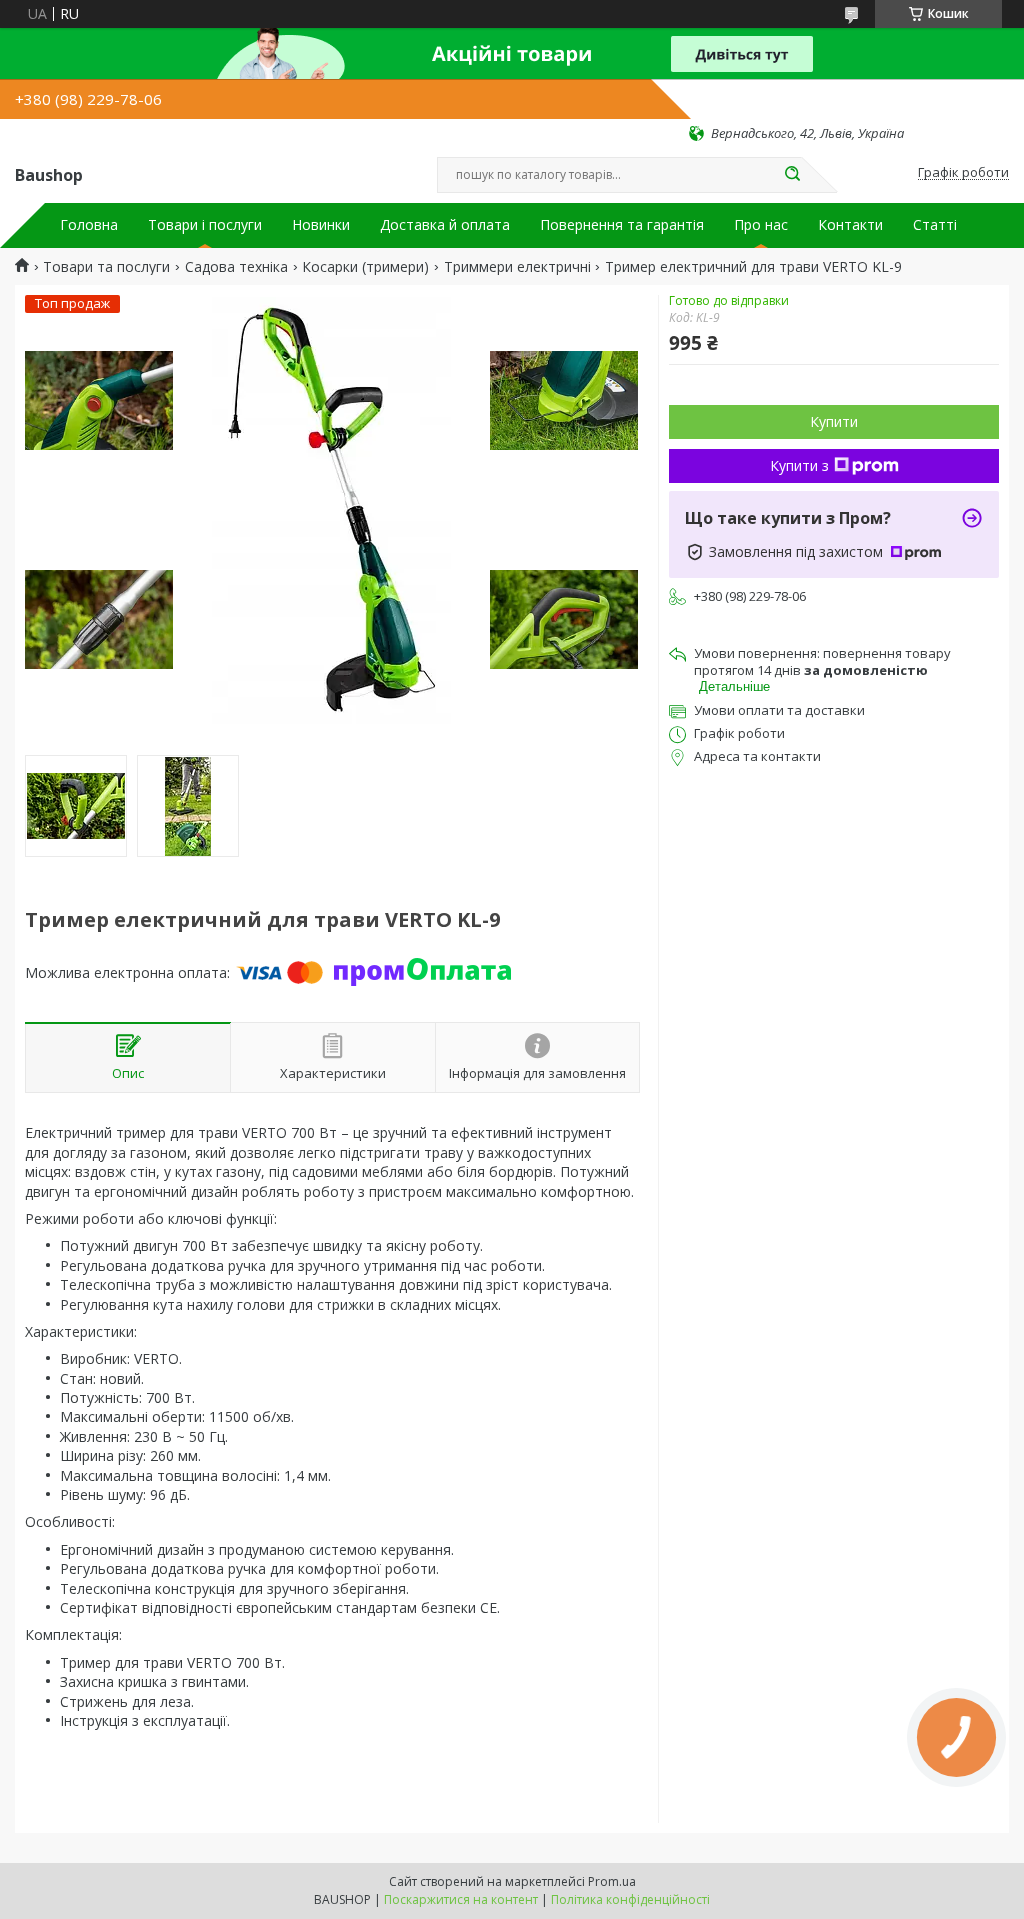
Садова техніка (236, 267)
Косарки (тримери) (365, 267)
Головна (89, 225)
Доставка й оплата (445, 225)
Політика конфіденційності (630, 1899)
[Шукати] (792, 175)
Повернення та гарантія (622, 225)
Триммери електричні (517, 267)
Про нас (761, 225)
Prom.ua (612, 1881)
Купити (834, 421)
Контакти (850, 225)
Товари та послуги (106, 267)
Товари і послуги (205, 225)
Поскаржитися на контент (461, 1899)
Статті (935, 225)
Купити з (799, 465)
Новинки (321, 225)
